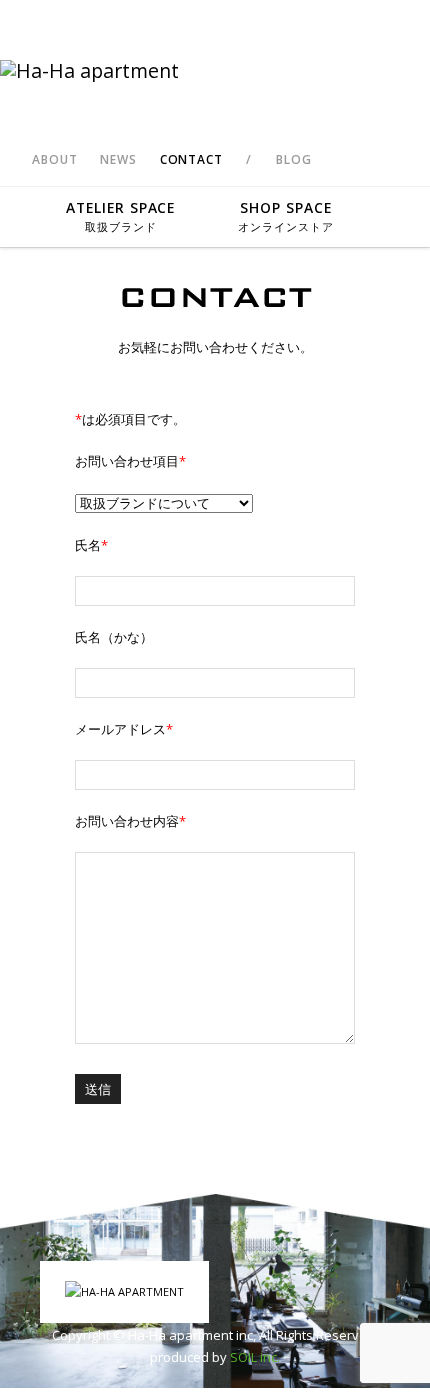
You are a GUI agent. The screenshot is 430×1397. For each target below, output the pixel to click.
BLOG (293, 159)
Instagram (383, 160)
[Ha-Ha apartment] (215, 71)
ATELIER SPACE (121, 216)
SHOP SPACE (286, 216)
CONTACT (191, 159)
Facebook (350, 160)
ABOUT (54, 159)
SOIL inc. (255, 1357)
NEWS (118, 159)
